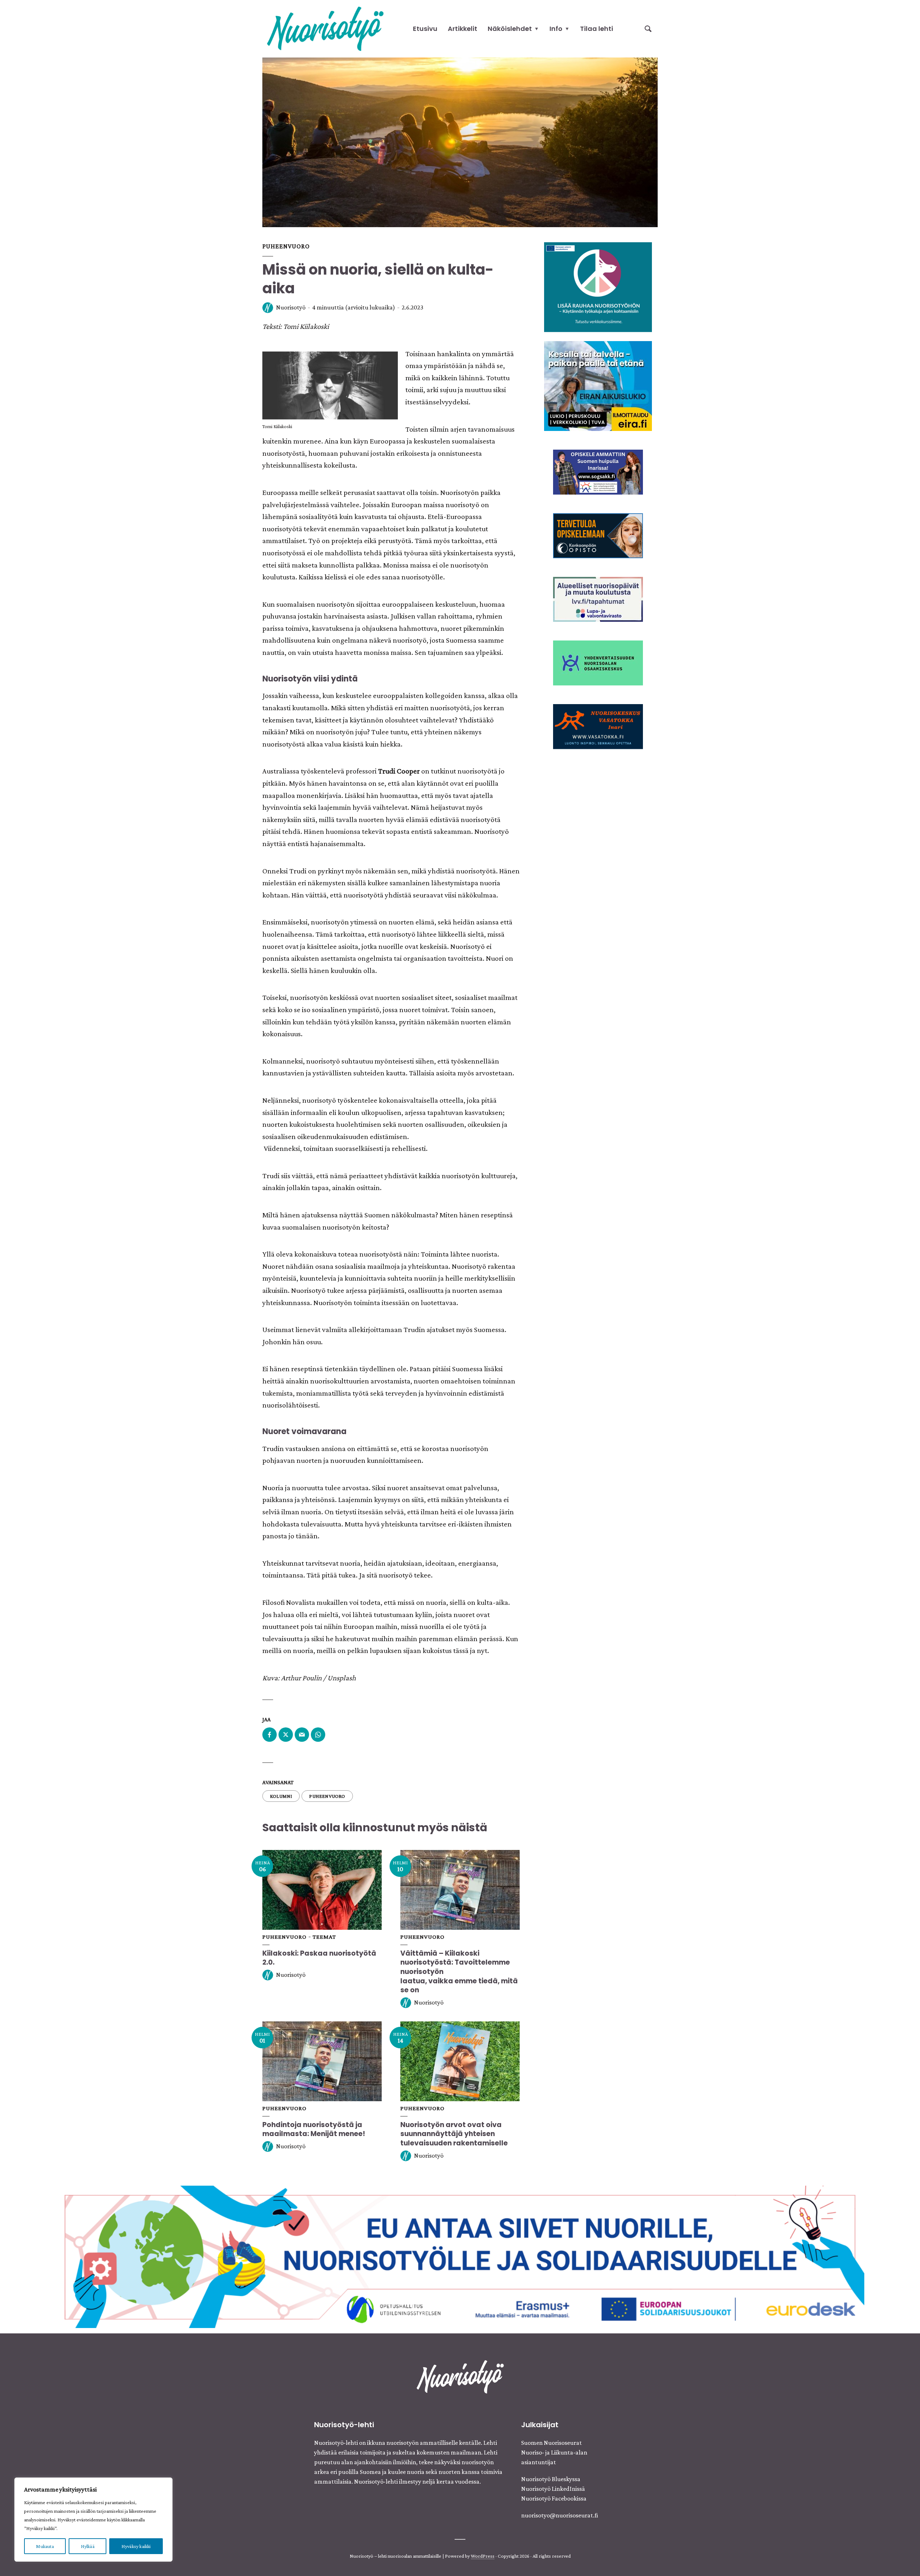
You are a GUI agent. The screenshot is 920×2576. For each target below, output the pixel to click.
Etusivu (425, 29)
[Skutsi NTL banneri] (598, 726)
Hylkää (88, 2546)
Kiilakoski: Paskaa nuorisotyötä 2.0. (319, 1958)
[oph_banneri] (460, 2256)
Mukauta (45, 2546)
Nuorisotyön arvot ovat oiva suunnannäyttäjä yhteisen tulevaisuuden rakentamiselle (454, 2134)
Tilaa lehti (597, 29)
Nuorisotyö (291, 307)
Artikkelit (463, 29)
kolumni (281, 1796)
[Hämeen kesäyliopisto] (598, 471)
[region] (93, 2520)
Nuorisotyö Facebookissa (554, 2498)
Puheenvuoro (286, 246)
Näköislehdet (510, 29)
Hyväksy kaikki (136, 2546)
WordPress (483, 2556)
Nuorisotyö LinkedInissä (553, 2489)
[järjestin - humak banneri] (598, 535)
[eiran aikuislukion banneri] (598, 385)
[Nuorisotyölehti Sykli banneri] (598, 598)
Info (556, 29)
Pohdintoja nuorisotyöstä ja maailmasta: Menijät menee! (314, 2129)
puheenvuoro (327, 1796)
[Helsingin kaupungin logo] (598, 662)
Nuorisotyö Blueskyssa (551, 2479)
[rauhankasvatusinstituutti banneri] (598, 286)
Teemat (324, 1937)
